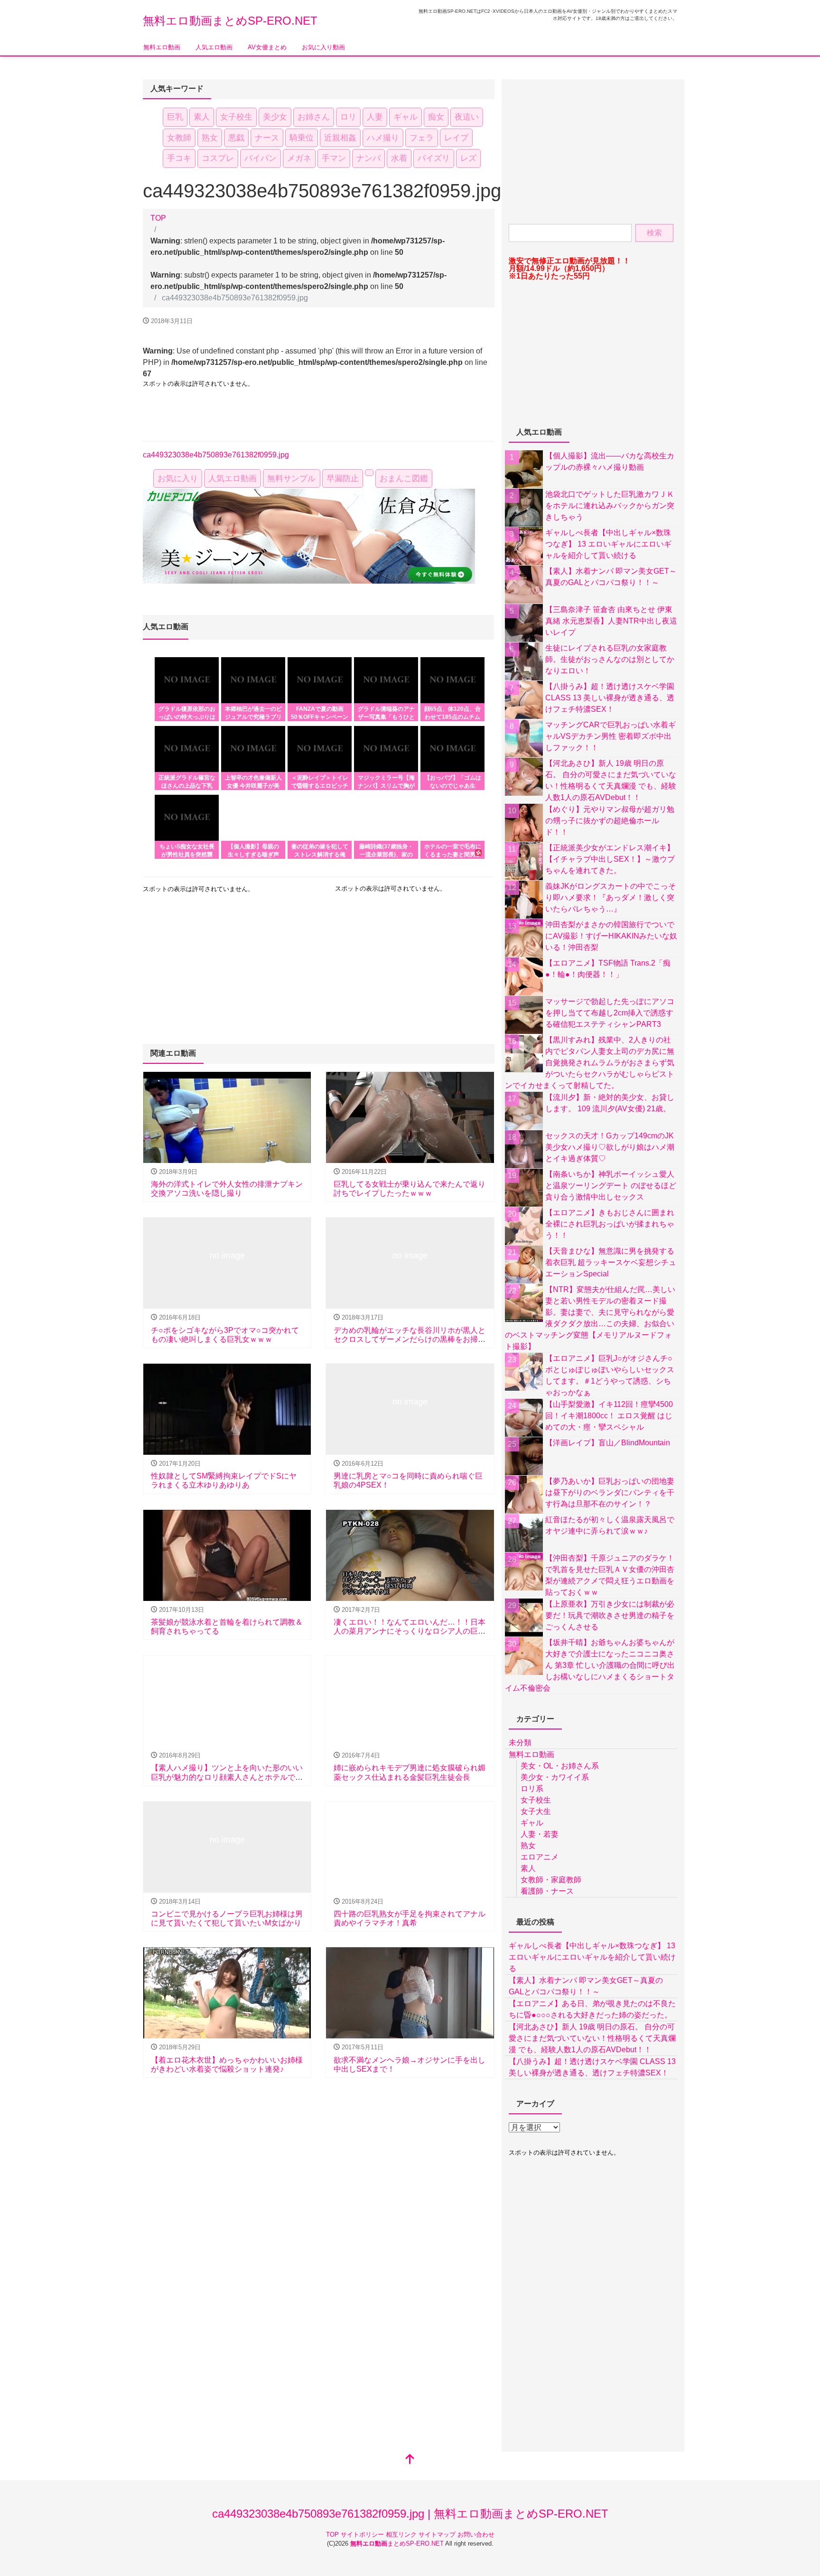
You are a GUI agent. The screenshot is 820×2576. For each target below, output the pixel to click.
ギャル (405, 117)
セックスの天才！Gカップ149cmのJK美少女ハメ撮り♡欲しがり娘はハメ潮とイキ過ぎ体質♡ (610, 1147)
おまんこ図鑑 (404, 479)
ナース (267, 138)
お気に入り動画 (323, 47)
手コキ (179, 158)
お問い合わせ (476, 2534)
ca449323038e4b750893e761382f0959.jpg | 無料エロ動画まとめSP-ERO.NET (410, 2514)
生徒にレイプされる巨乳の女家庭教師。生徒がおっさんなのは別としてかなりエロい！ (610, 659)
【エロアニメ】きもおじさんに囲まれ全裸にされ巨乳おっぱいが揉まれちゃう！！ (610, 1224)
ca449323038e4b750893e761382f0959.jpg (216, 455)
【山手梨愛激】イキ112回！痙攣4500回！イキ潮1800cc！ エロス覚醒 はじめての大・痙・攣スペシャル (609, 1416)
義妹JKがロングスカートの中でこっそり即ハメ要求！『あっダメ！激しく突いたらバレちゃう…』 (610, 897)
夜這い (467, 117)
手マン (334, 158)
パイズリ (434, 158)
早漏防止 (343, 479)
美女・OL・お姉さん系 (560, 1766)
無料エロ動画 (162, 47)
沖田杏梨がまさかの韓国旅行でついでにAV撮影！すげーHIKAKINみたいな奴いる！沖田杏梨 (611, 936)
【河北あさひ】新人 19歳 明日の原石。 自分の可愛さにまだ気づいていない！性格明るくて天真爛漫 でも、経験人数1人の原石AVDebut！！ (592, 2038)
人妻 (375, 117)
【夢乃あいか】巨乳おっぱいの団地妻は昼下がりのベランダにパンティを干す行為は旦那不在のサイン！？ (610, 1493)
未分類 (520, 1743)
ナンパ (368, 158)
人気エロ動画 (214, 47)
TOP (333, 2534)
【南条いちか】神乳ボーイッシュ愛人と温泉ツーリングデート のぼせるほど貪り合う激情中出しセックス (611, 1186)
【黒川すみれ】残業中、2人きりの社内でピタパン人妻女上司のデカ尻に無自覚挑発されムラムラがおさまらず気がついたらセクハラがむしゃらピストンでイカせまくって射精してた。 (590, 1063)
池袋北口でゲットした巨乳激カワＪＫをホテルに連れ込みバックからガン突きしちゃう (610, 506)
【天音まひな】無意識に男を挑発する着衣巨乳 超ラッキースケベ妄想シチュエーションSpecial (611, 1262)
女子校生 (236, 117)
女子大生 (536, 1811)
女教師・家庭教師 (551, 1880)
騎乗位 (302, 138)
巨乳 (175, 117)
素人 (202, 117)
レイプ (456, 138)
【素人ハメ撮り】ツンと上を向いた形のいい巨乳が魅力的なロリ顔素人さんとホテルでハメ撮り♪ (227, 1777)
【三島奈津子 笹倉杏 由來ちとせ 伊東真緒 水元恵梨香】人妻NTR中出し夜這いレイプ (611, 621)
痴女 (436, 117)
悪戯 (236, 138)
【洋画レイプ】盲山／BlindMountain (608, 1443)
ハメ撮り (383, 138)
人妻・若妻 (540, 1834)
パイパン (261, 158)
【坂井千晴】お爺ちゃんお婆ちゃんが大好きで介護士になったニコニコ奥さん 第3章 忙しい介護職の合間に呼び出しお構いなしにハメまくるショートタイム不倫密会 (590, 1665)
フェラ (422, 138)
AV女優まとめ (267, 47)
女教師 (179, 138)
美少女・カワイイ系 (555, 1777)
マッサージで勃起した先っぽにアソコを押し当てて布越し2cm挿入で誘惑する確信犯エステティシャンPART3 (610, 1013)
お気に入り (178, 479)
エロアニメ (540, 1857)
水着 (399, 158)
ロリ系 (532, 1789)
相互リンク (402, 2534)
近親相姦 (340, 138)
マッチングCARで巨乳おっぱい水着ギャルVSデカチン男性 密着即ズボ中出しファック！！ (610, 736)
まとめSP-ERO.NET (398, 2543)
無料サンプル (291, 479)
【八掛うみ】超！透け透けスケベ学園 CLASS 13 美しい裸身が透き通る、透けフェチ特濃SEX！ (610, 698)
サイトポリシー (363, 2534)
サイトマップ (438, 2534)
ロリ (348, 117)
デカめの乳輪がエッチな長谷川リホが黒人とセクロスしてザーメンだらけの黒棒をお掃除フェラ (410, 1339)
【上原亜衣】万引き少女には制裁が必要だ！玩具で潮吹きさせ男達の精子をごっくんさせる (610, 1615)
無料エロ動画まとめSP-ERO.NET (230, 21)
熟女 (210, 138)
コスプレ (218, 158)
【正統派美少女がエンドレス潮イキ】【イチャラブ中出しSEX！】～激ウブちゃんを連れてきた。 (610, 859)
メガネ (299, 158)
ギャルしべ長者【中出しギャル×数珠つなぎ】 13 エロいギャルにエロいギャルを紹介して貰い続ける (608, 544)
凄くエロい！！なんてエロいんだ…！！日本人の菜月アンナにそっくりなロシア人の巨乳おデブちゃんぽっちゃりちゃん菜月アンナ (410, 1631)
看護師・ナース (547, 1891)
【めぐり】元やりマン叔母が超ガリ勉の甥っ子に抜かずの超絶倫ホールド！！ (610, 821)
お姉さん (314, 117)
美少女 (275, 117)
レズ (468, 158)
